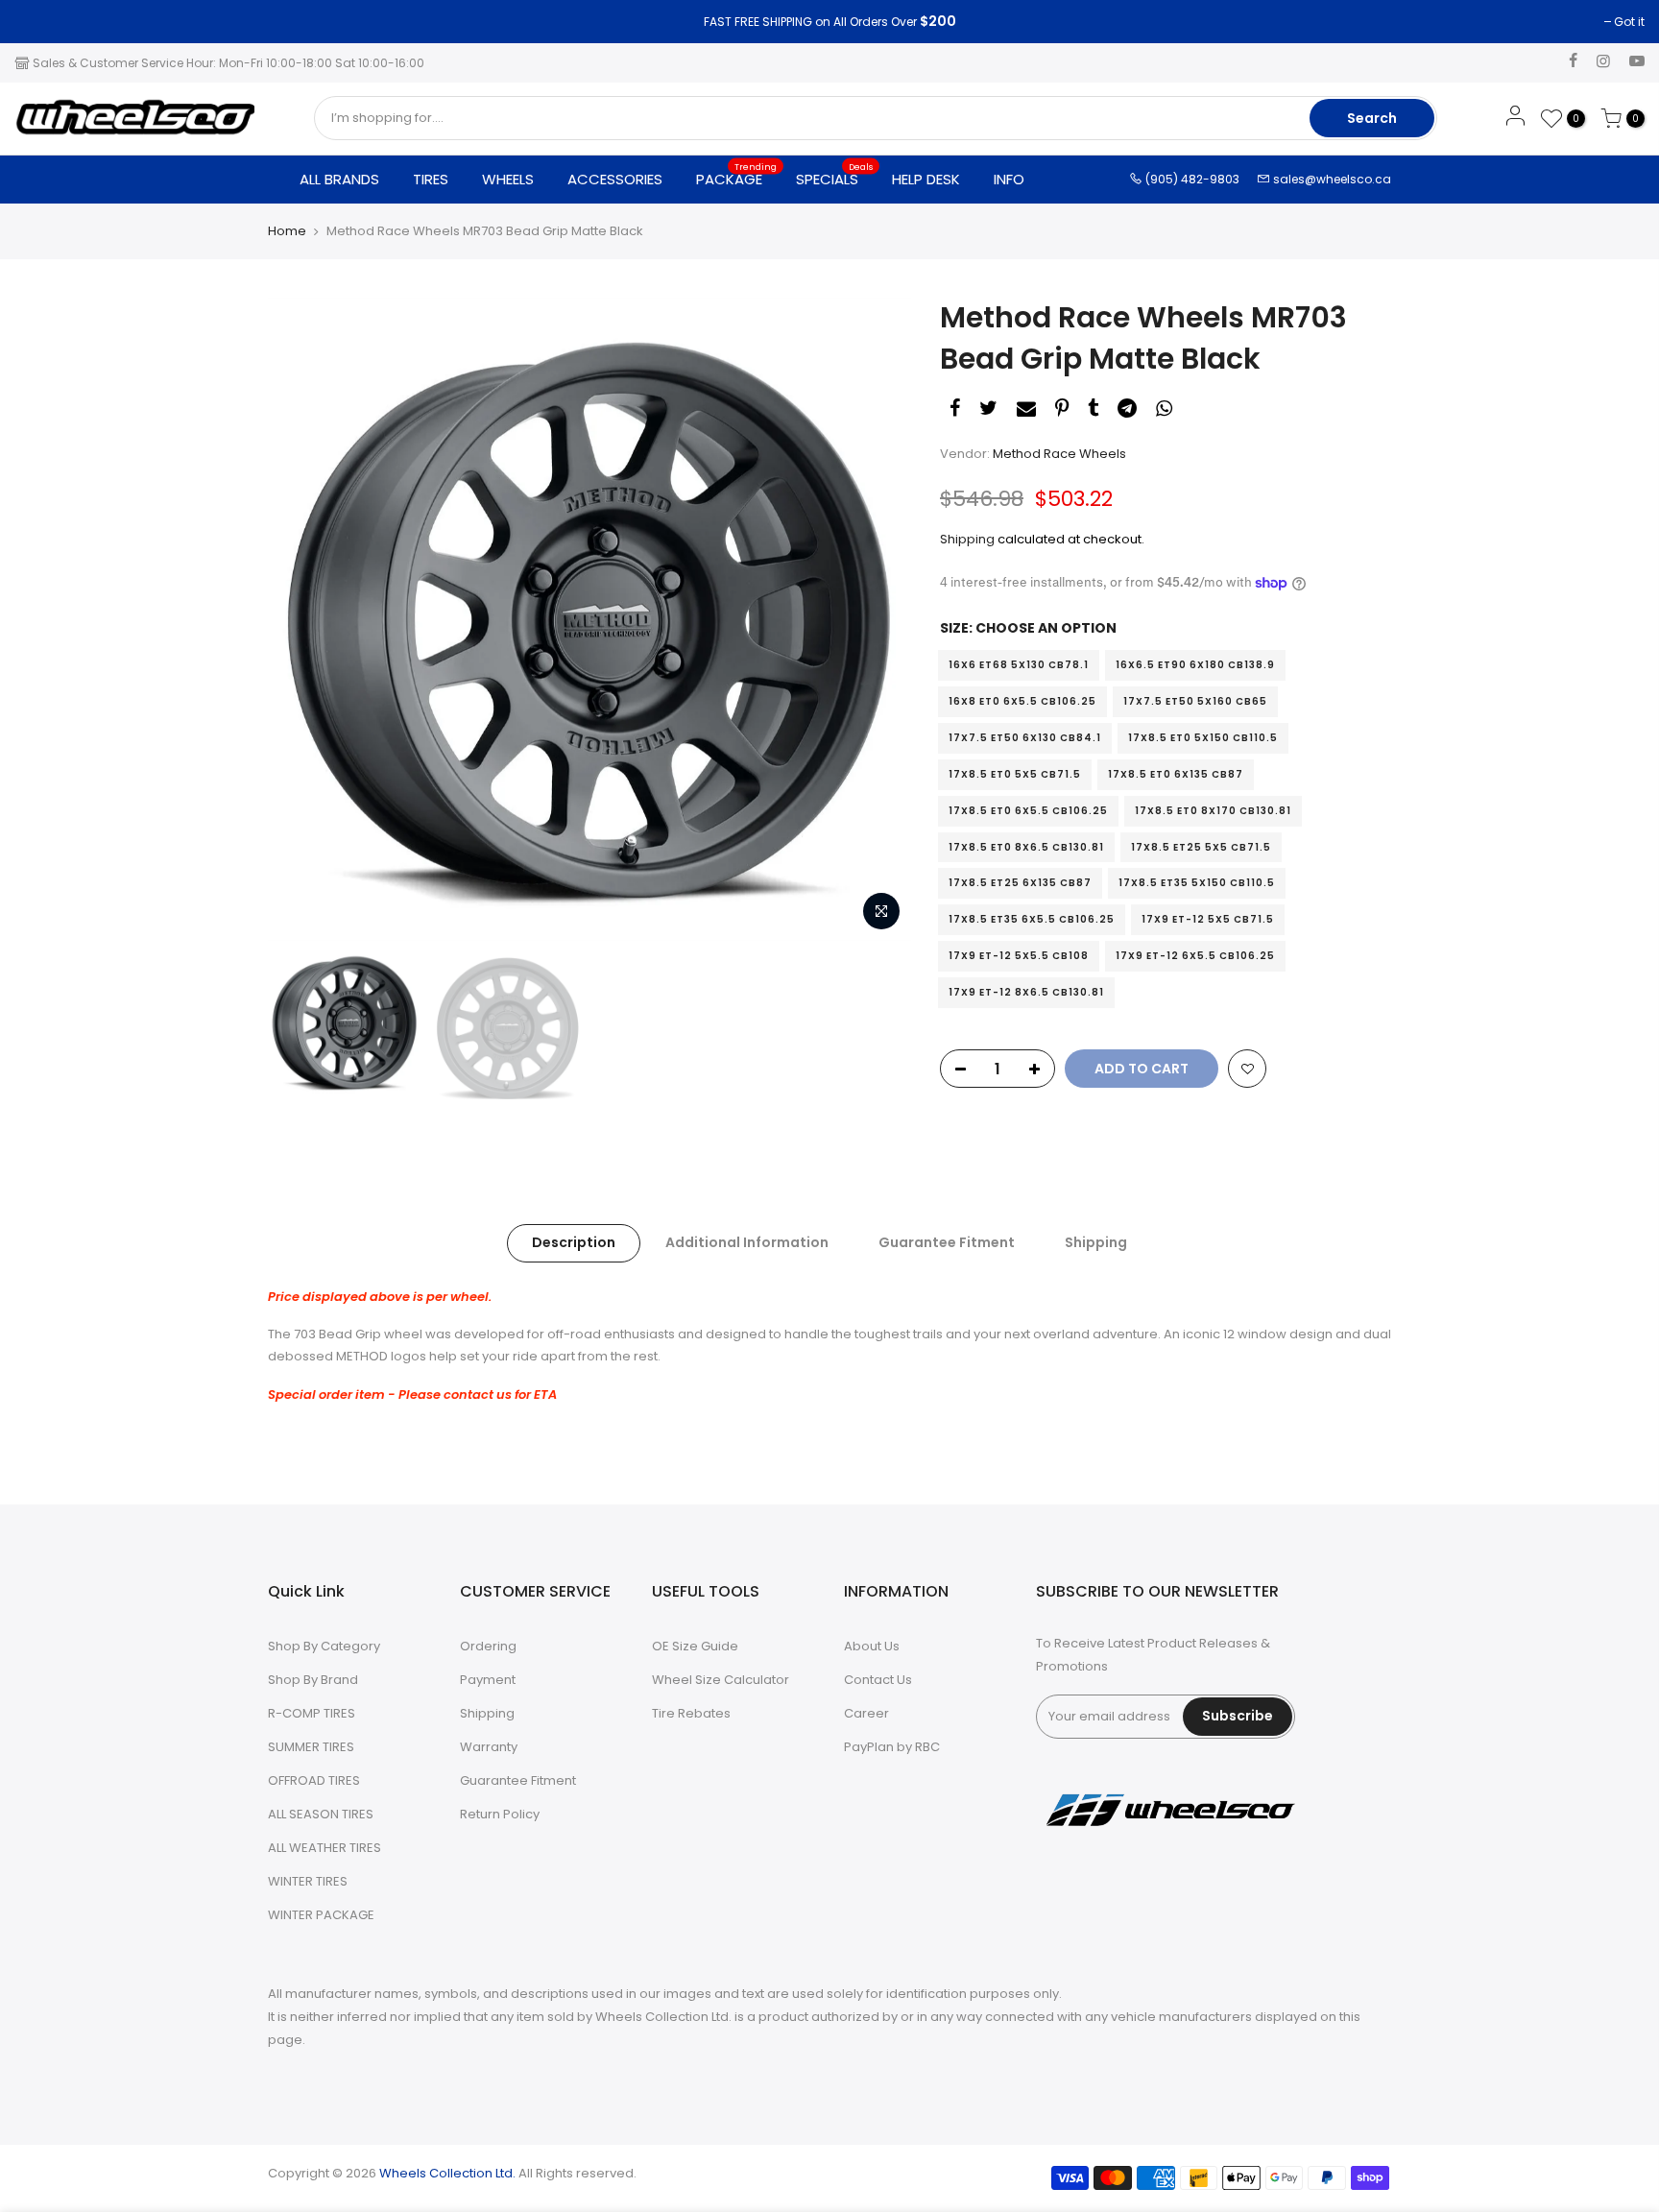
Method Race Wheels (1059, 454)
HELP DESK (926, 179)
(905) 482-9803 (1191, 179)
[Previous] (301, 619)
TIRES (431, 179)
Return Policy (500, 1814)
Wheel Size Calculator (721, 1680)
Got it (39, 22)
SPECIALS (835, 175)
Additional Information (747, 1242)
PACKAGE (737, 175)
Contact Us (878, 1680)
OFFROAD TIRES (314, 1780)
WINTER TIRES (308, 1881)
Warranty (489, 1747)
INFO (1009, 179)
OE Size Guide (695, 1646)
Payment (488, 1680)
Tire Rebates (691, 1713)
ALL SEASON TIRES (321, 1814)
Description (574, 1242)
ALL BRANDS (339, 179)
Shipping (967, 539)
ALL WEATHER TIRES (325, 1848)
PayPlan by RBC (892, 1747)
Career (866, 1713)
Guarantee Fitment (947, 1242)
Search (1372, 118)
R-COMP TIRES (312, 1713)
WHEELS (508, 179)
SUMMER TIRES (311, 1747)
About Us (872, 1646)
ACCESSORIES (615, 179)
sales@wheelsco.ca (1331, 179)
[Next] (878, 619)
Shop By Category (324, 1646)
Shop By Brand (313, 1680)
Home (287, 231)
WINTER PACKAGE (321, 1915)
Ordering (488, 1646)
